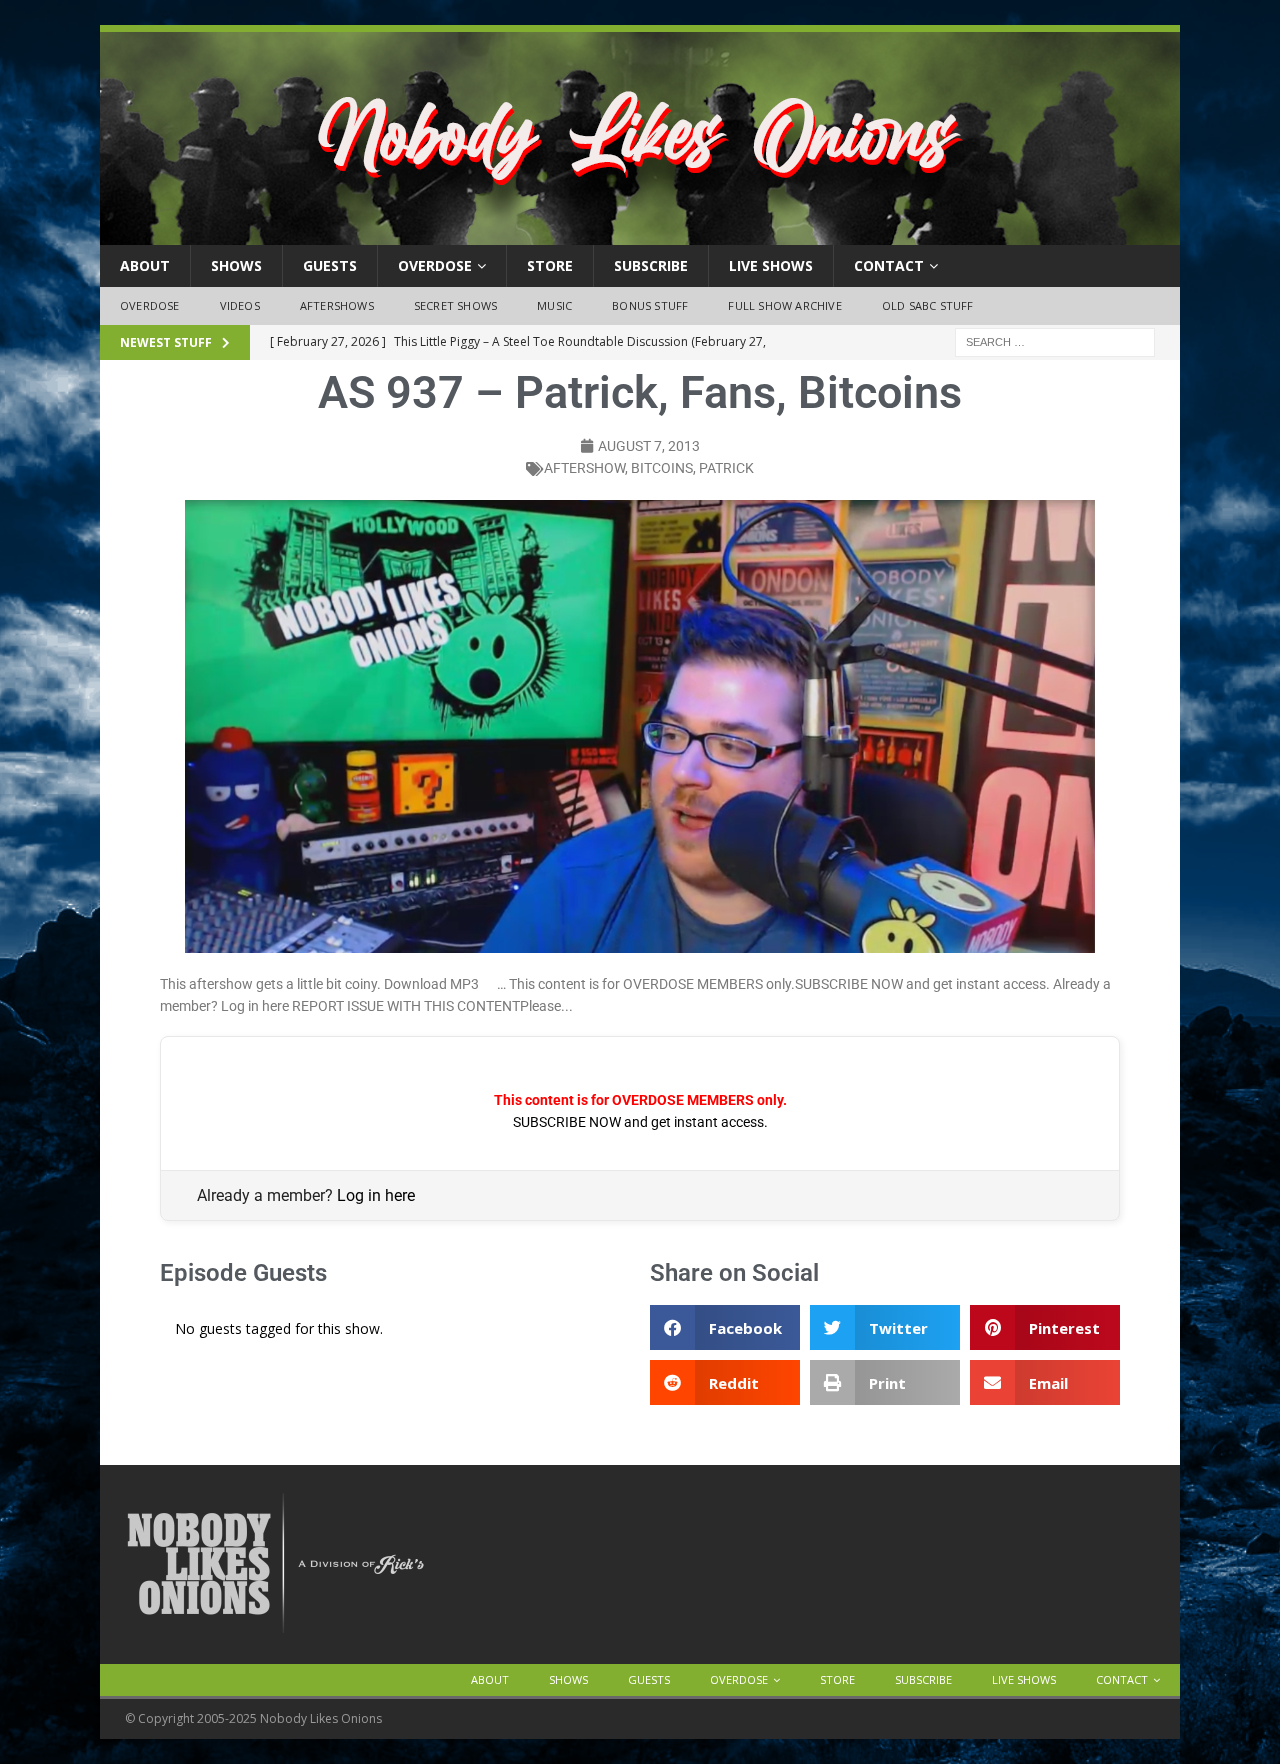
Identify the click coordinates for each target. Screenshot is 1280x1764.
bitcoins (662, 468)
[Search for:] (1055, 340)
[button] (725, 1327)
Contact (889, 265)
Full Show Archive (784, 305)
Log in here (376, 1195)
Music (554, 305)
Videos (240, 305)
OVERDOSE (435, 265)
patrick (726, 468)
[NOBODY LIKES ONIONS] (640, 233)
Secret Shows (455, 305)
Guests (330, 265)
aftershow (584, 468)
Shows (236, 265)
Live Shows (771, 265)
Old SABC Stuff (928, 305)
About (145, 265)
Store (550, 265)
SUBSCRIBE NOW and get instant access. (640, 1122)
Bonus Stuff (650, 305)
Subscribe (651, 265)
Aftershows (337, 305)
